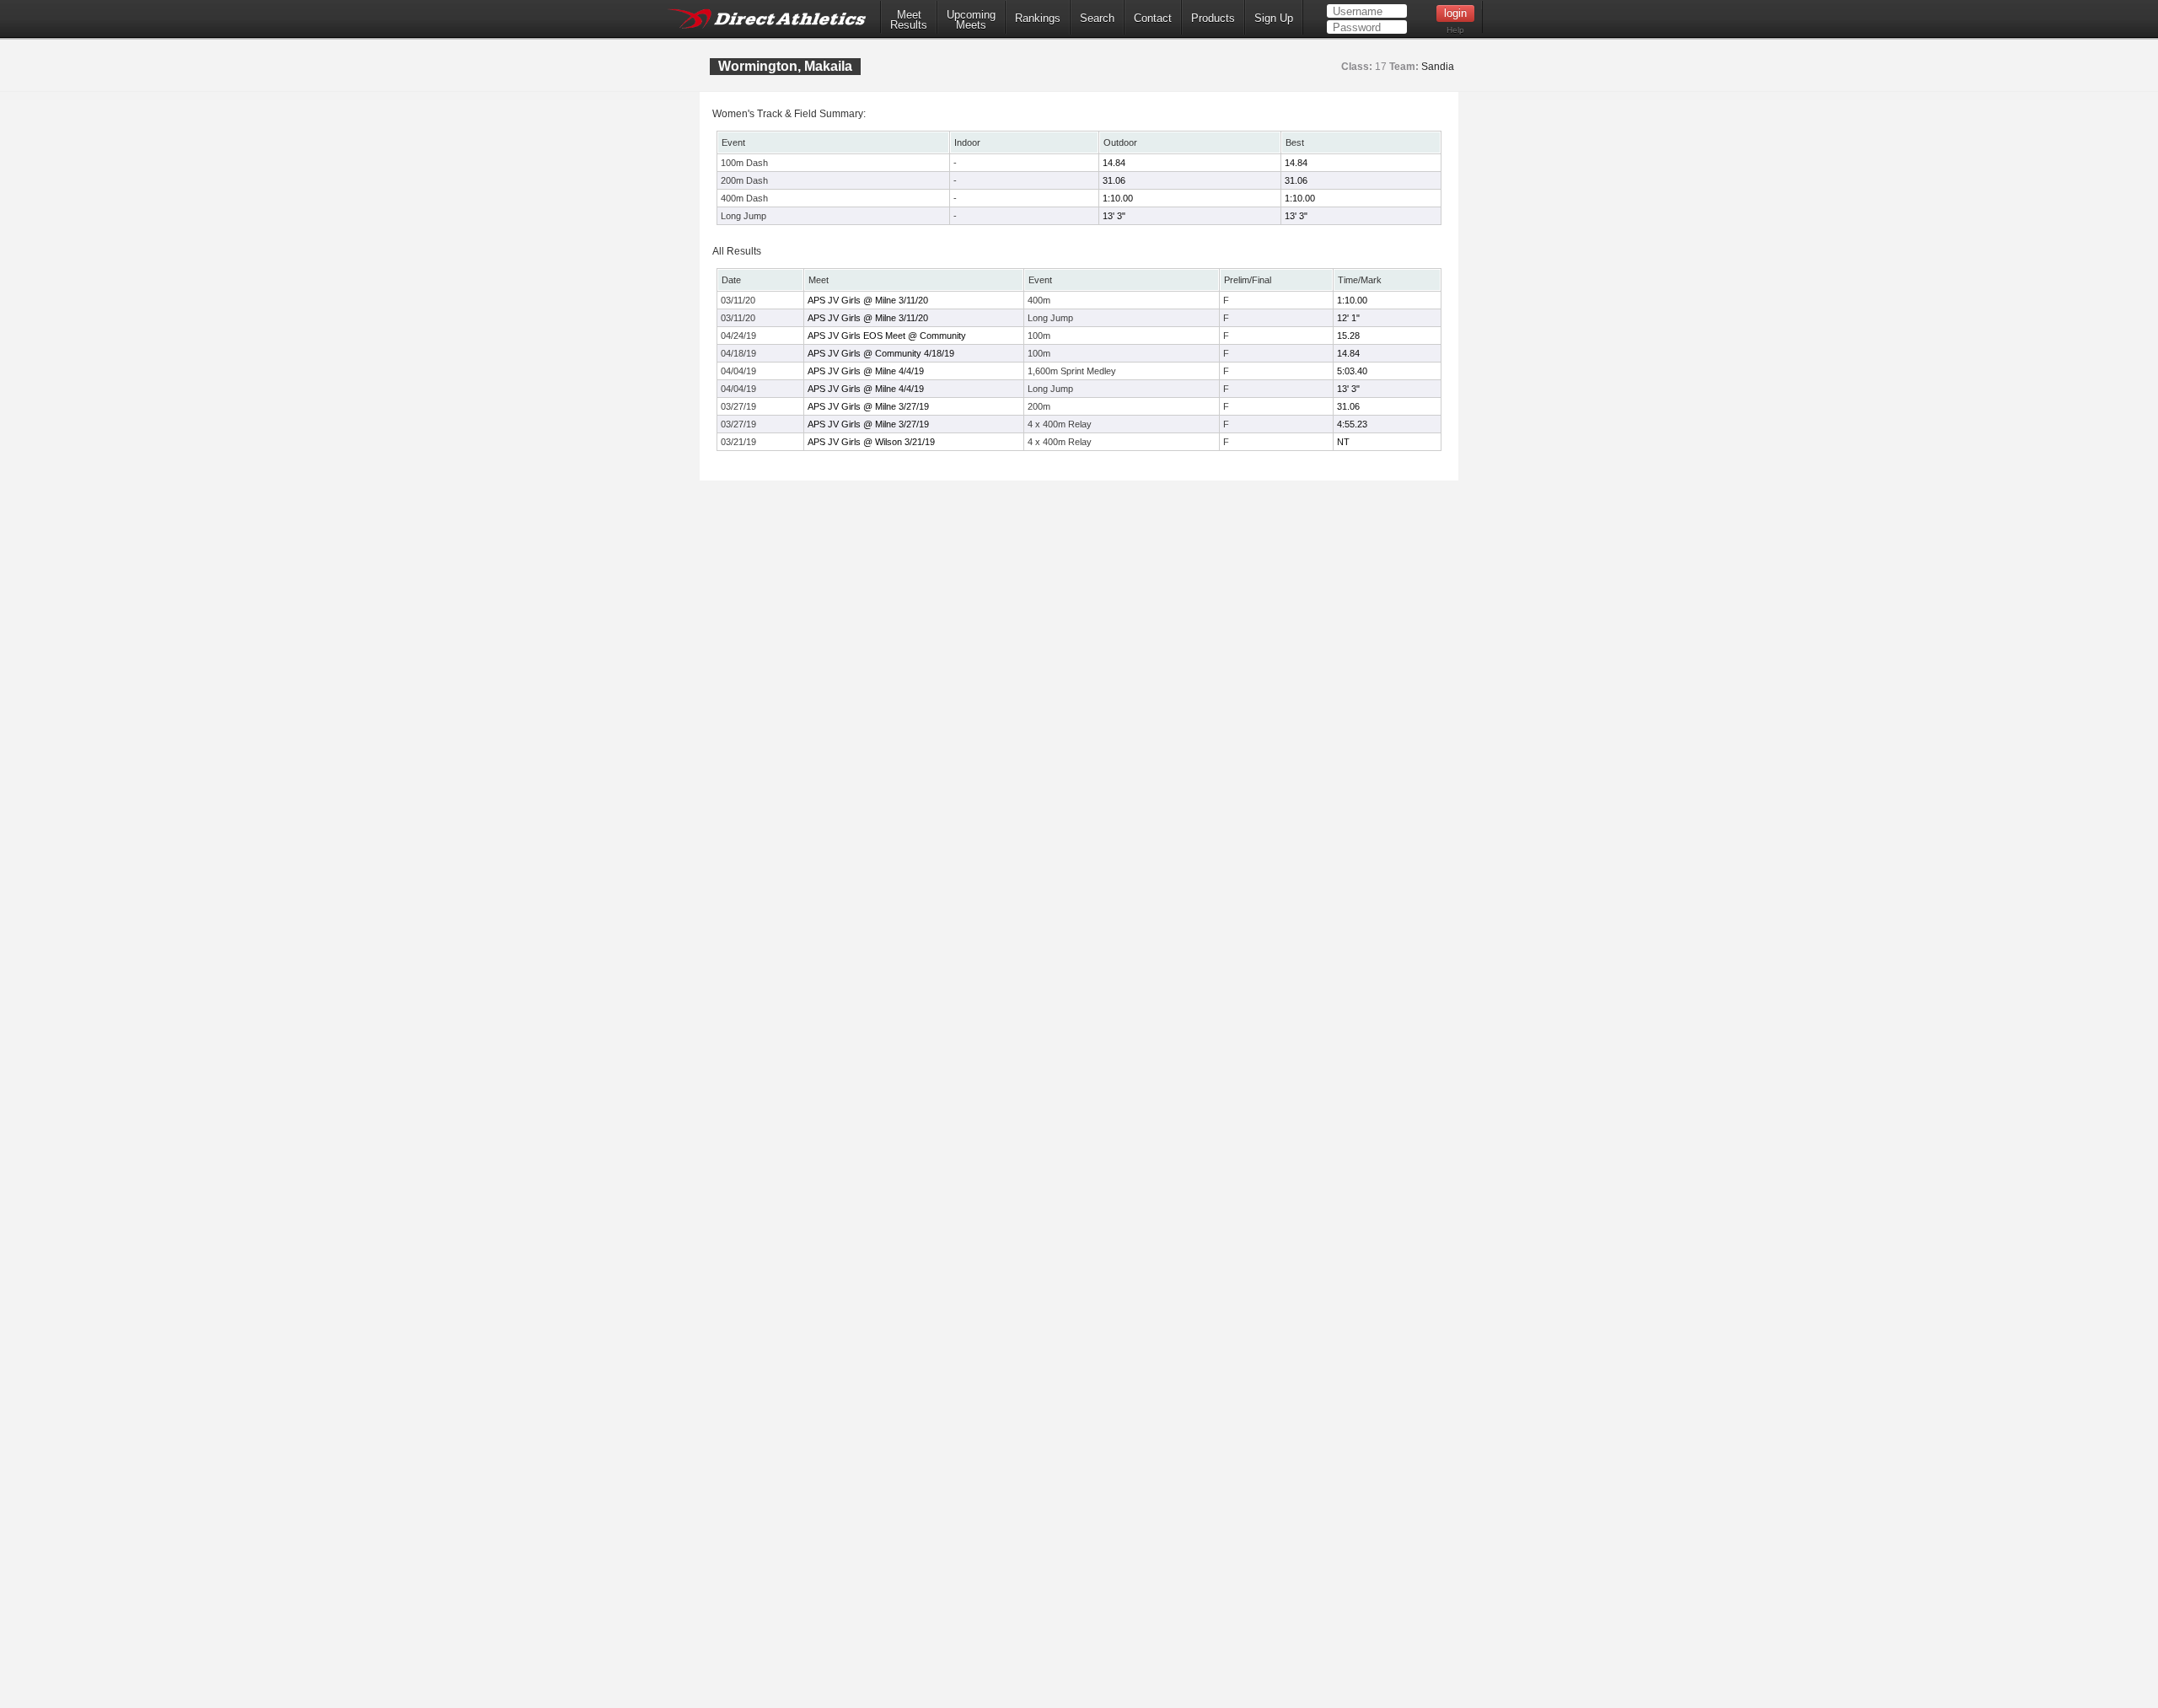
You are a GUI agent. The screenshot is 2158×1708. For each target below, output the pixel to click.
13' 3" (1114, 216)
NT (1343, 442)
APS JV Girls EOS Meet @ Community (887, 336)
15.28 (1348, 336)
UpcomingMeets (971, 20)
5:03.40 (1352, 371)
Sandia (1438, 67)
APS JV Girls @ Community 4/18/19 (881, 353)
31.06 (1114, 180)
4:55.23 (1352, 424)
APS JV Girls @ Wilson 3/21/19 (871, 442)
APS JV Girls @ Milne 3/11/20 (868, 300)
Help (1455, 30)
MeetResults (909, 20)
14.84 (1114, 163)
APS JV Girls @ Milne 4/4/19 (866, 371)
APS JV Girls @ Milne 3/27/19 (868, 406)
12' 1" (1348, 318)
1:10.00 (1118, 198)
